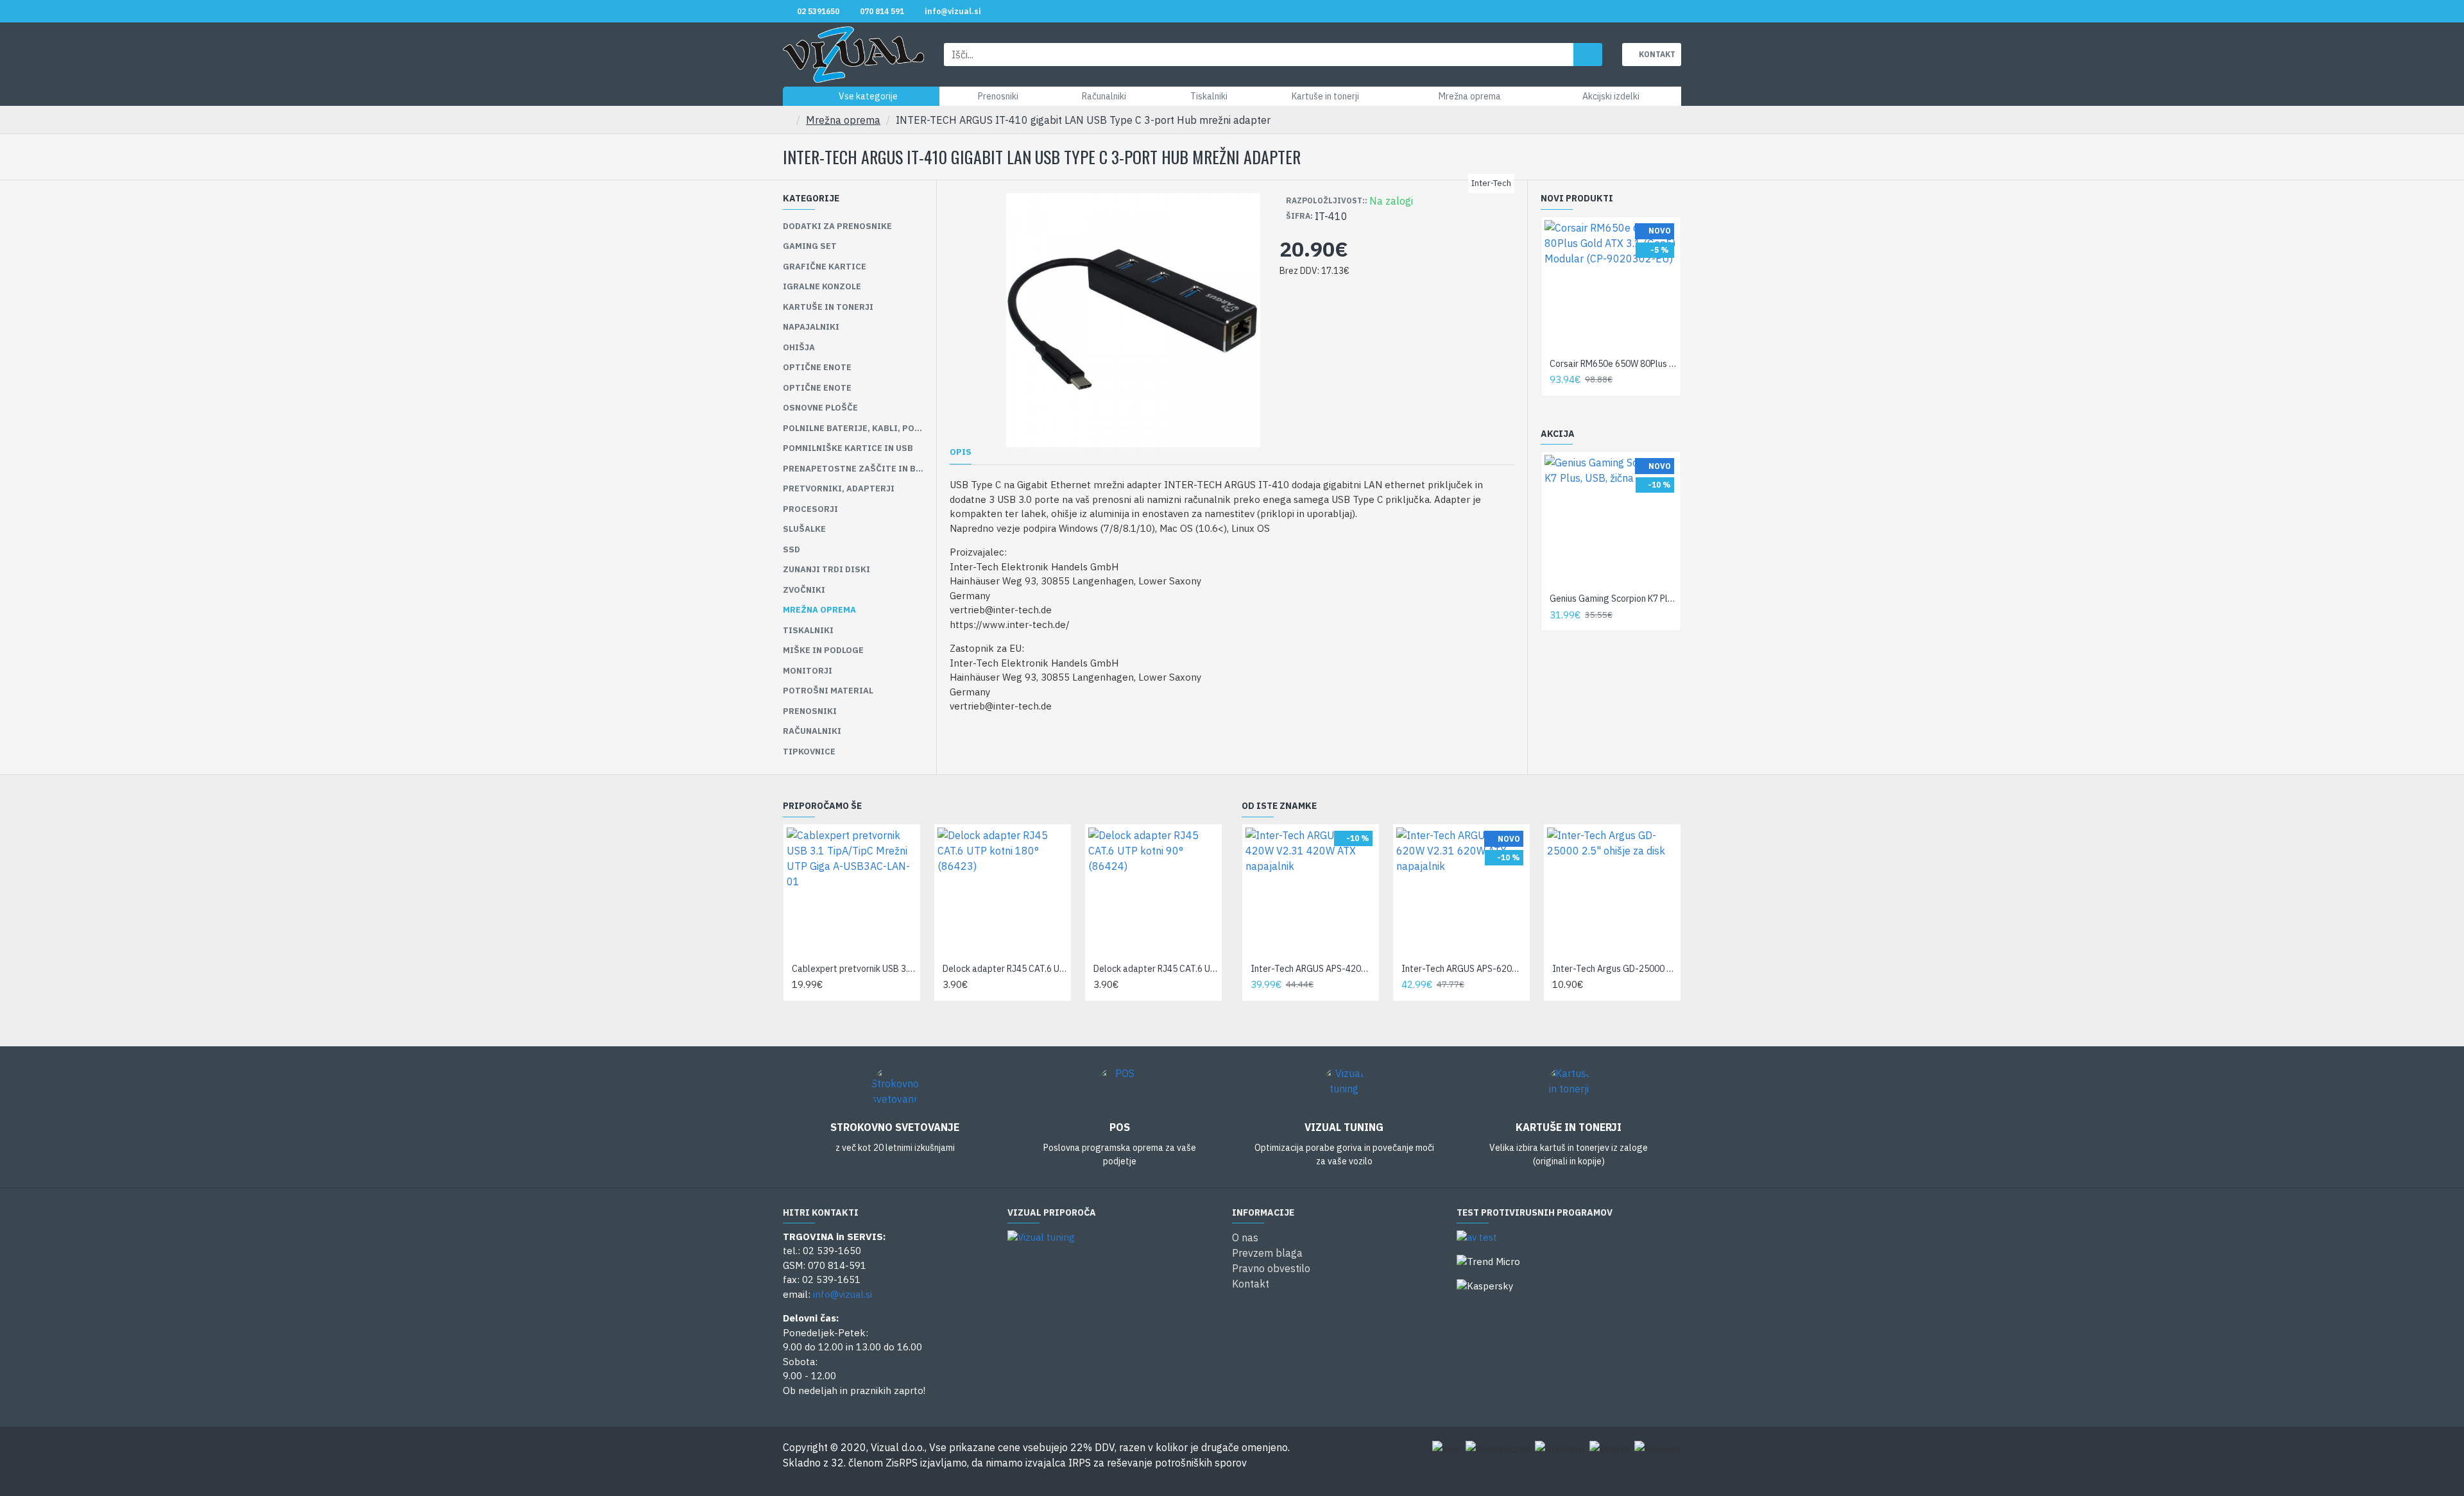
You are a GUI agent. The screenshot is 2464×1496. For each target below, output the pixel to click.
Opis (961, 452)
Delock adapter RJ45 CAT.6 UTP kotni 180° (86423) (1005, 969)
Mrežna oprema (843, 120)
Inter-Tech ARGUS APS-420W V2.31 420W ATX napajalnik (1313, 969)
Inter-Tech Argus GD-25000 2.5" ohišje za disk (1615, 969)
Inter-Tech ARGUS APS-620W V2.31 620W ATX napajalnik (1464, 969)
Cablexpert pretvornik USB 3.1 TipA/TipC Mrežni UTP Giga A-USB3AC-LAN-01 (854, 969)
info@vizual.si (843, 1294)
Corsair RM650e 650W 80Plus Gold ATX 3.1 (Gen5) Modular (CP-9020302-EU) (1613, 364)
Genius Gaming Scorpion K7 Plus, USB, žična (1613, 599)
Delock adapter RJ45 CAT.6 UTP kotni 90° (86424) (1156, 969)
